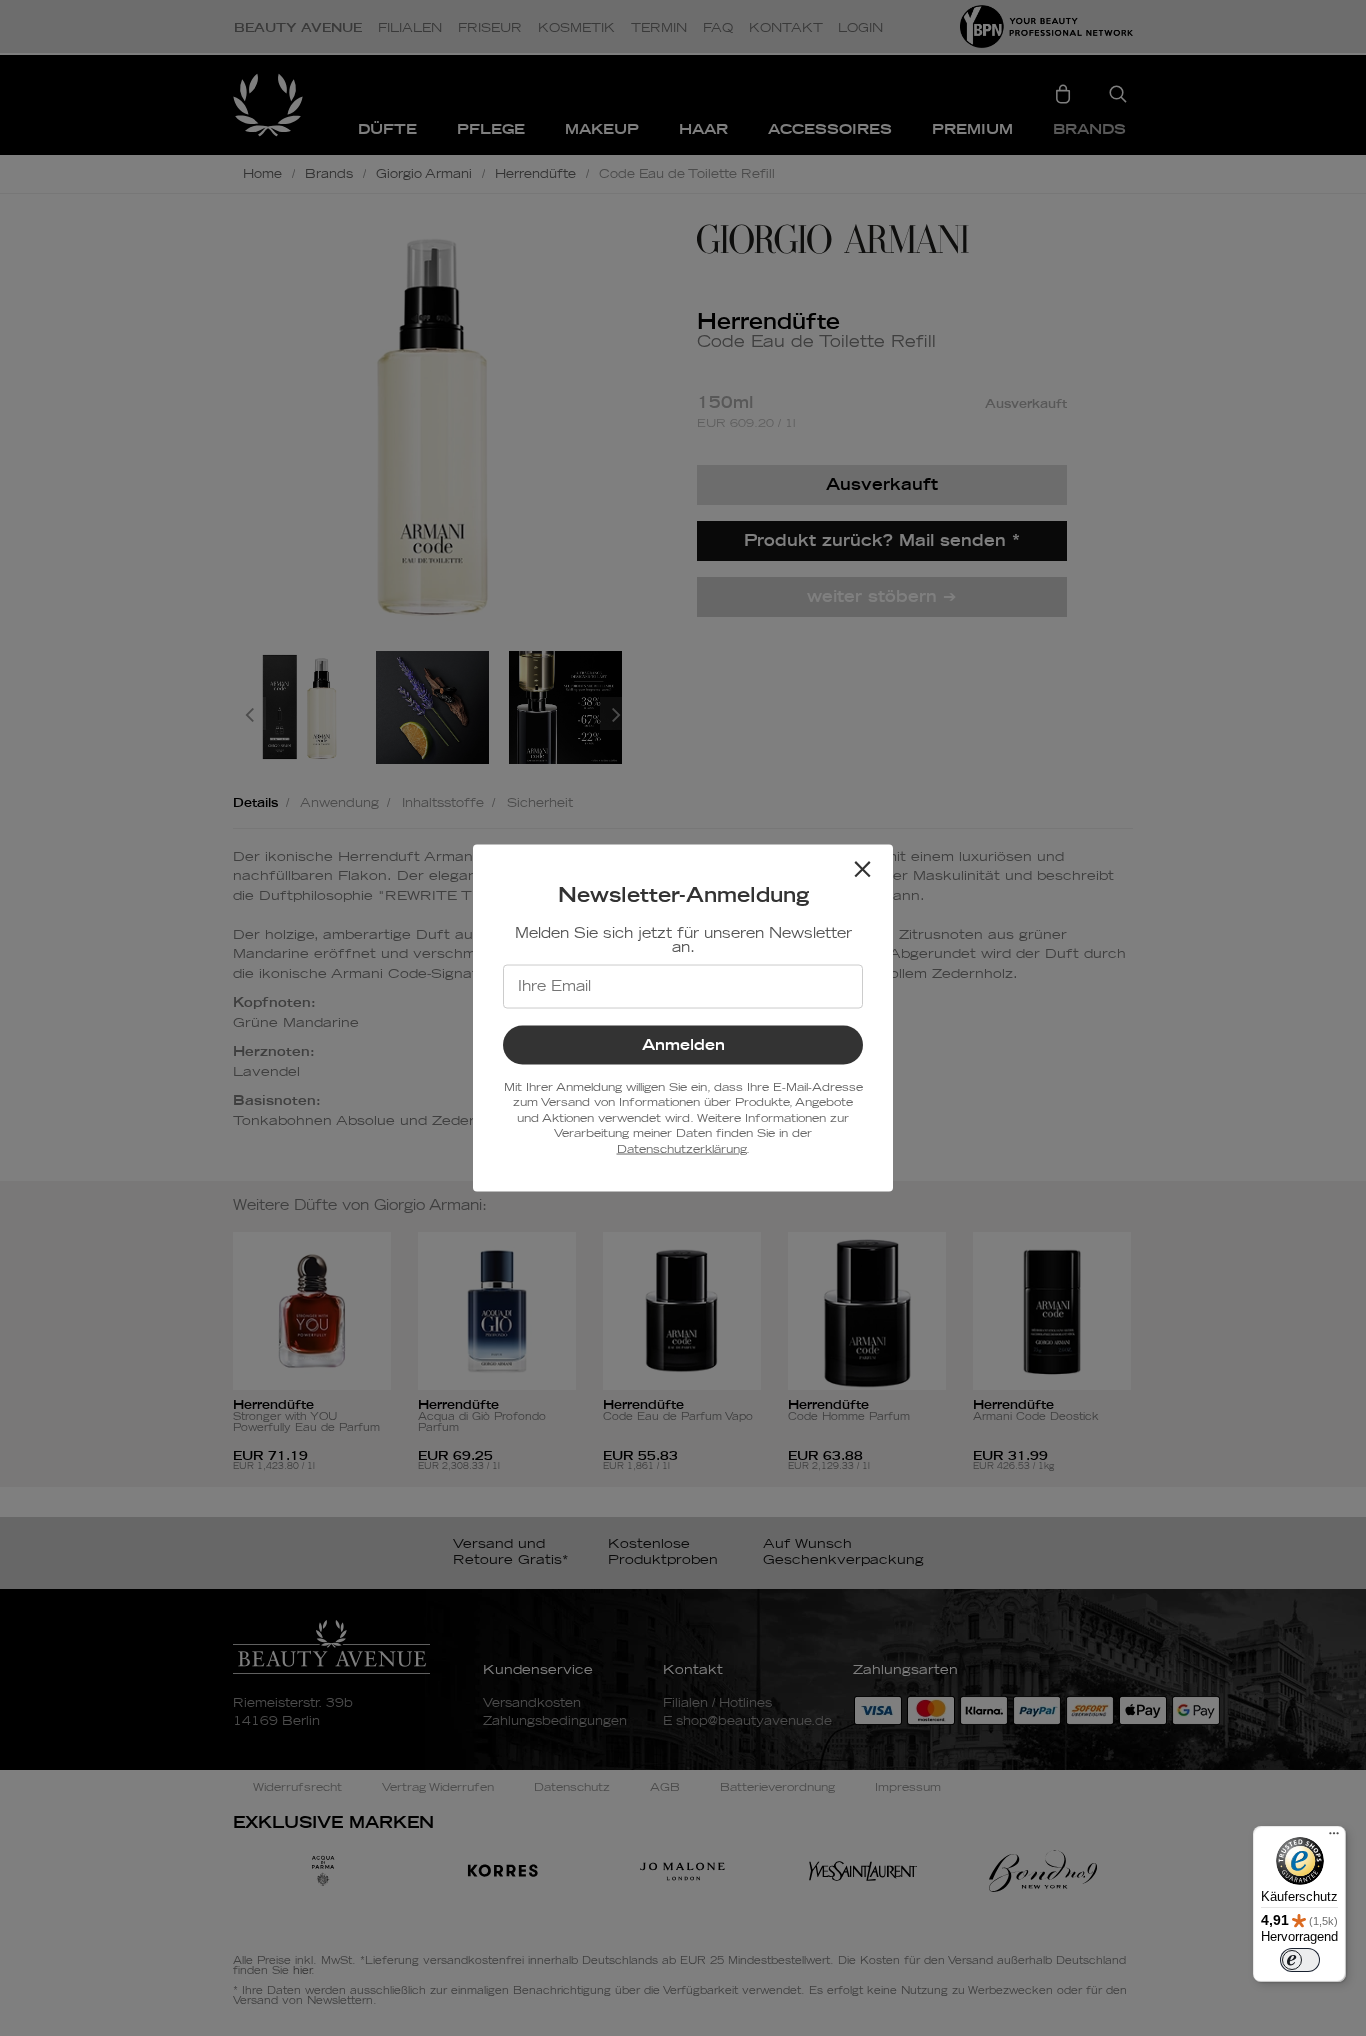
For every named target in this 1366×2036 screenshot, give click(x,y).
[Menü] (1334, 1838)
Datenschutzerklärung (681, 1148)
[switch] (1300, 1960)
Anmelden (683, 1045)
